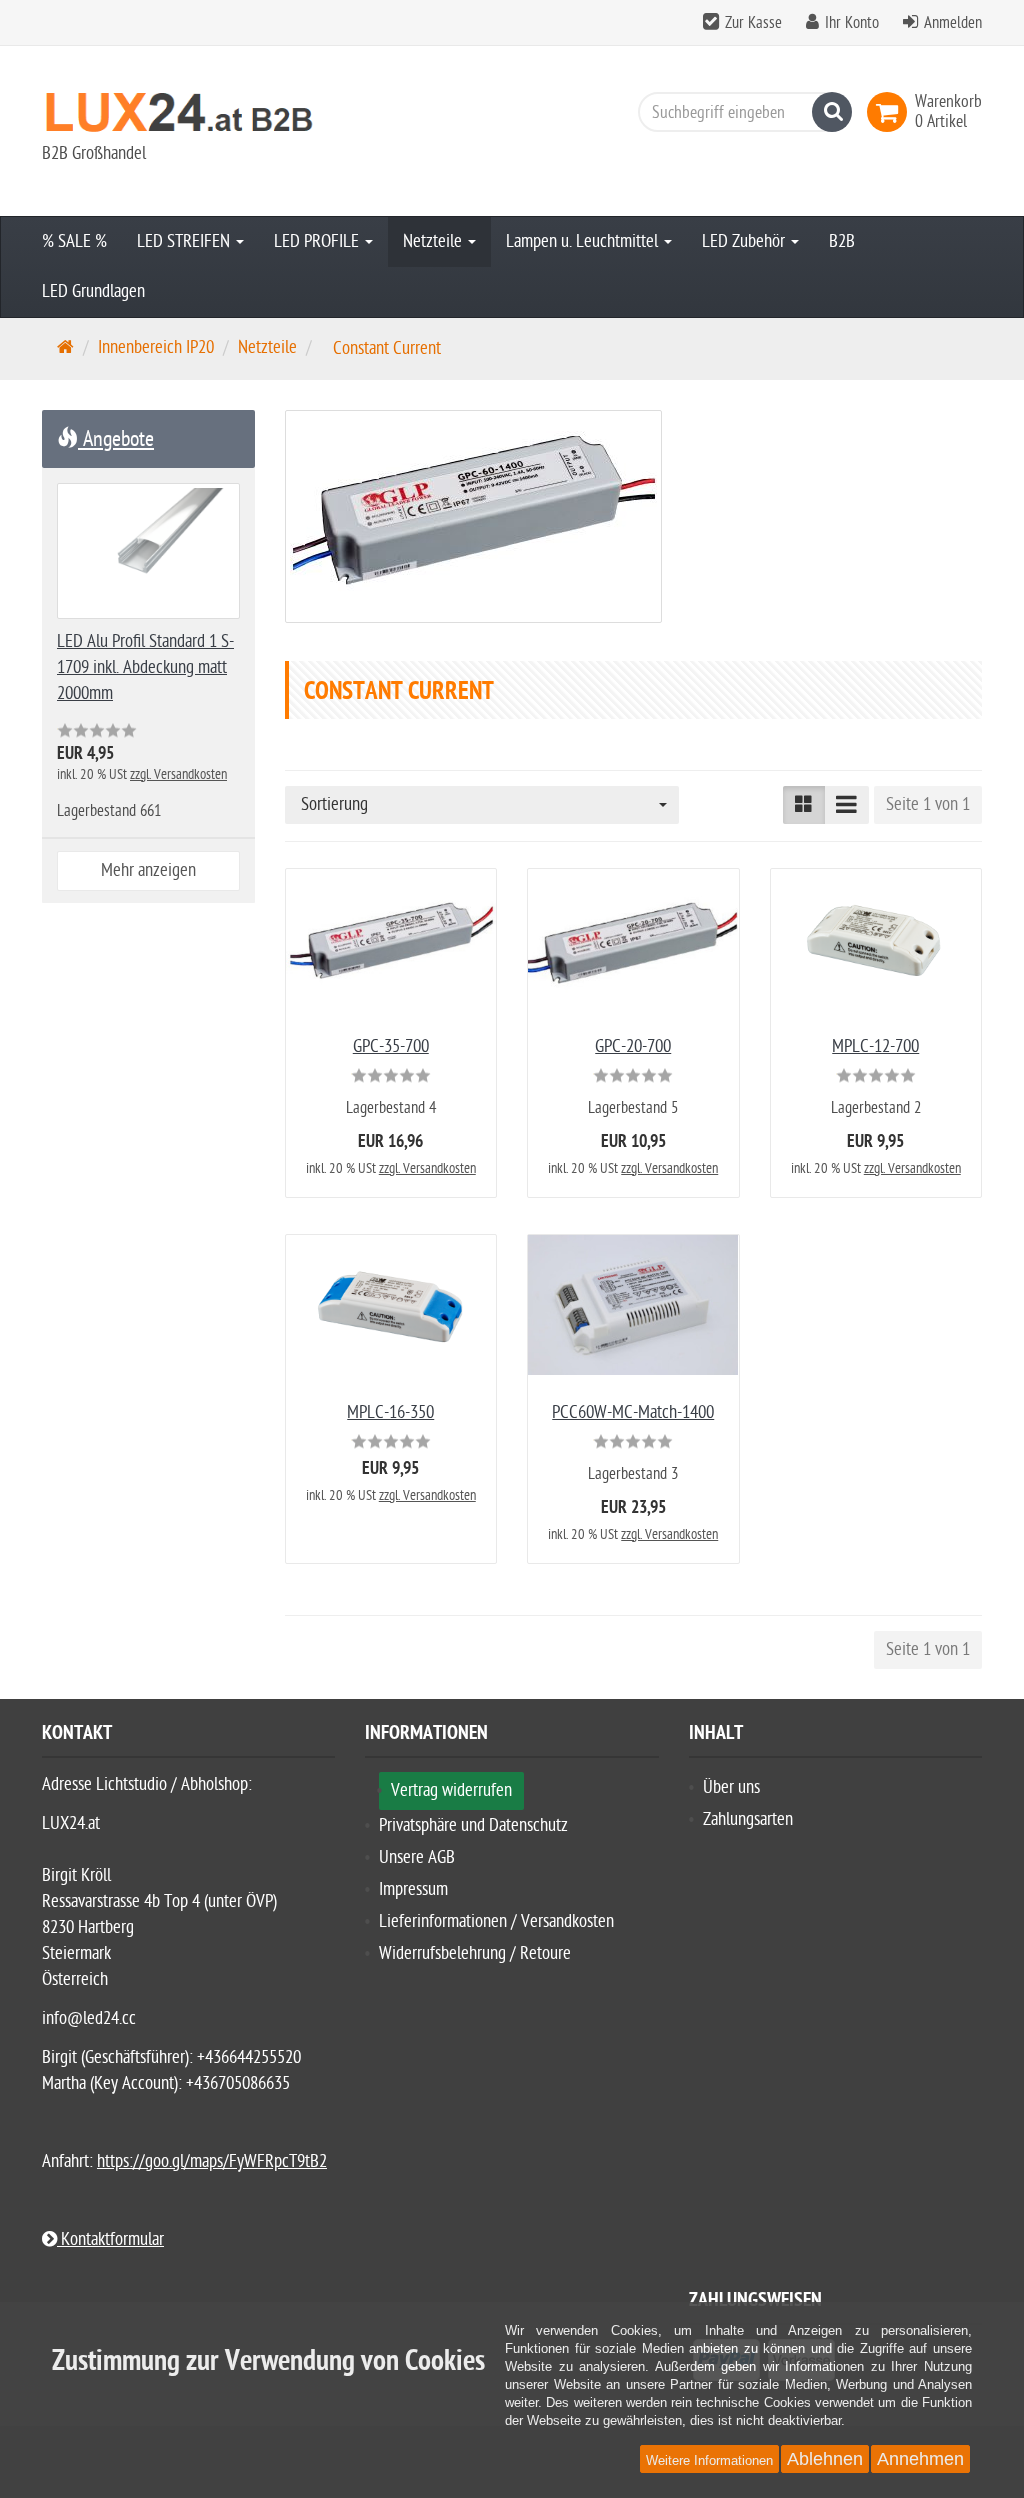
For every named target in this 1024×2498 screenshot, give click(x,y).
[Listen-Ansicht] (846, 805)
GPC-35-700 (391, 1046)
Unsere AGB (417, 1857)
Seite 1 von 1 (928, 804)
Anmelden (953, 23)
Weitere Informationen (709, 2460)
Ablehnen (825, 2459)
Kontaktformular (110, 2239)
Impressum (413, 1889)
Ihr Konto (852, 23)
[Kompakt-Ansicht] (804, 805)
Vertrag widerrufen (451, 1790)
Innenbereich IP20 (156, 347)
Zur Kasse (753, 23)
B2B (842, 241)
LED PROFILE (318, 241)
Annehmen (920, 2459)
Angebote (116, 439)
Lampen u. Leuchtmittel (584, 241)
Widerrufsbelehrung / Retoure (475, 1953)
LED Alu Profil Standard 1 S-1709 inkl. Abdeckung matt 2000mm (145, 667)
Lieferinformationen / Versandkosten (496, 1921)
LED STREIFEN (185, 241)
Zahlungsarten (748, 1819)
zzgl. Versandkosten (427, 1168)
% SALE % (74, 241)
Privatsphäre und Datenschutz (473, 1825)
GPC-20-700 (633, 1046)
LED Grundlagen (93, 291)
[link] (891, 112)
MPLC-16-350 (390, 1412)
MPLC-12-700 (875, 1046)
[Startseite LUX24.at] (188, 111)
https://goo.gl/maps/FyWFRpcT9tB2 (212, 2161)
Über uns (731, 1787)
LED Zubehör (745, 241)
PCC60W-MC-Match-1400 (633, 1412)
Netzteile (434, 241)
